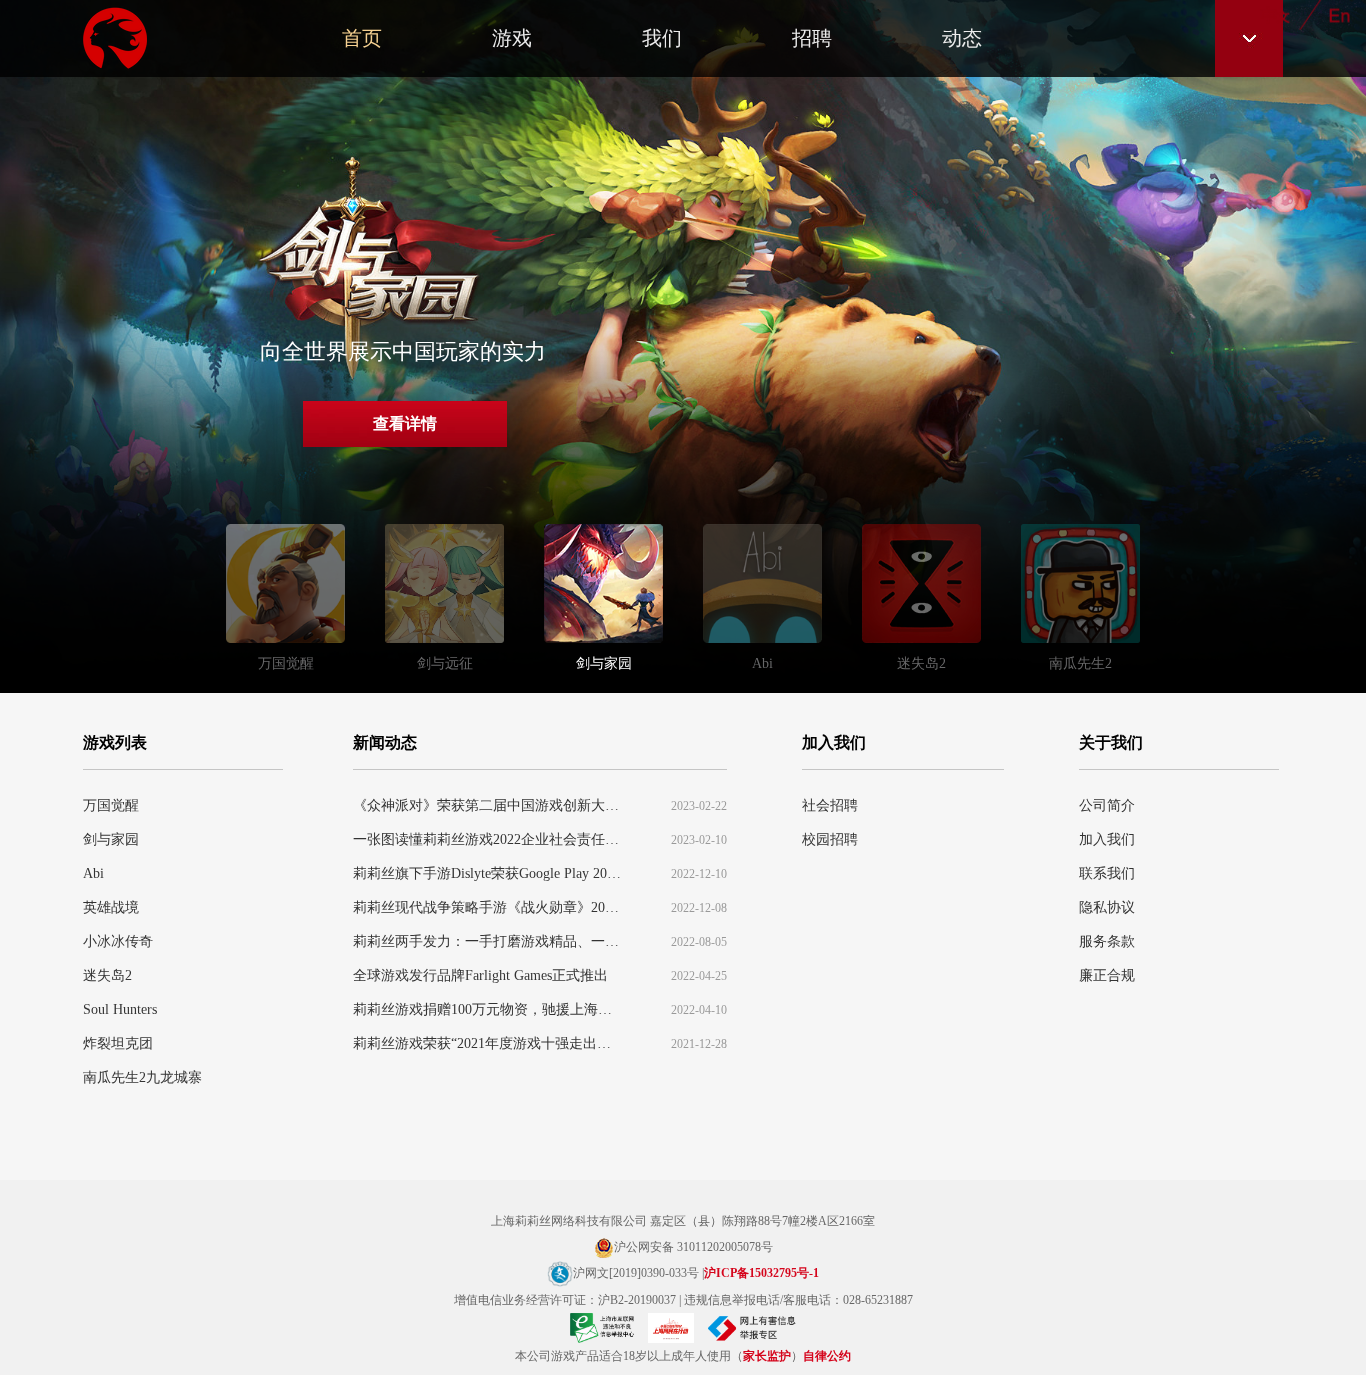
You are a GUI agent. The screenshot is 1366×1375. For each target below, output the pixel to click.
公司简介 (1107, 805)
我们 (662, 38)
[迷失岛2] (921, 589)
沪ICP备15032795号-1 (761, 1273)
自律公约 (827, 1356)
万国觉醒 (111, 805)
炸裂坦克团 (118, 1043)
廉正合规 (1107, 975)
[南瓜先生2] (1080, 589)
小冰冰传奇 (118, 941)
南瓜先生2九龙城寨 (142, 1077)
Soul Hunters (120, 1009)
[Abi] (762, 589)
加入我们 (1107, 839)
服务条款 (1107, 941)
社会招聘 (830, 805)
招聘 (812, 38)
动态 (962, 38)
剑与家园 (111, 839)
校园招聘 (830, 839)
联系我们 (1107, 873)
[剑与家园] (603, 589)
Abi (93, 873)
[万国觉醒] (285, 589)
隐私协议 (1107, 907)
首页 (362, 38)
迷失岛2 (107, 975)
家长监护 (767, 1356)
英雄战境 (111, 907)
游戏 (512, 38)
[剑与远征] (444, 589)
